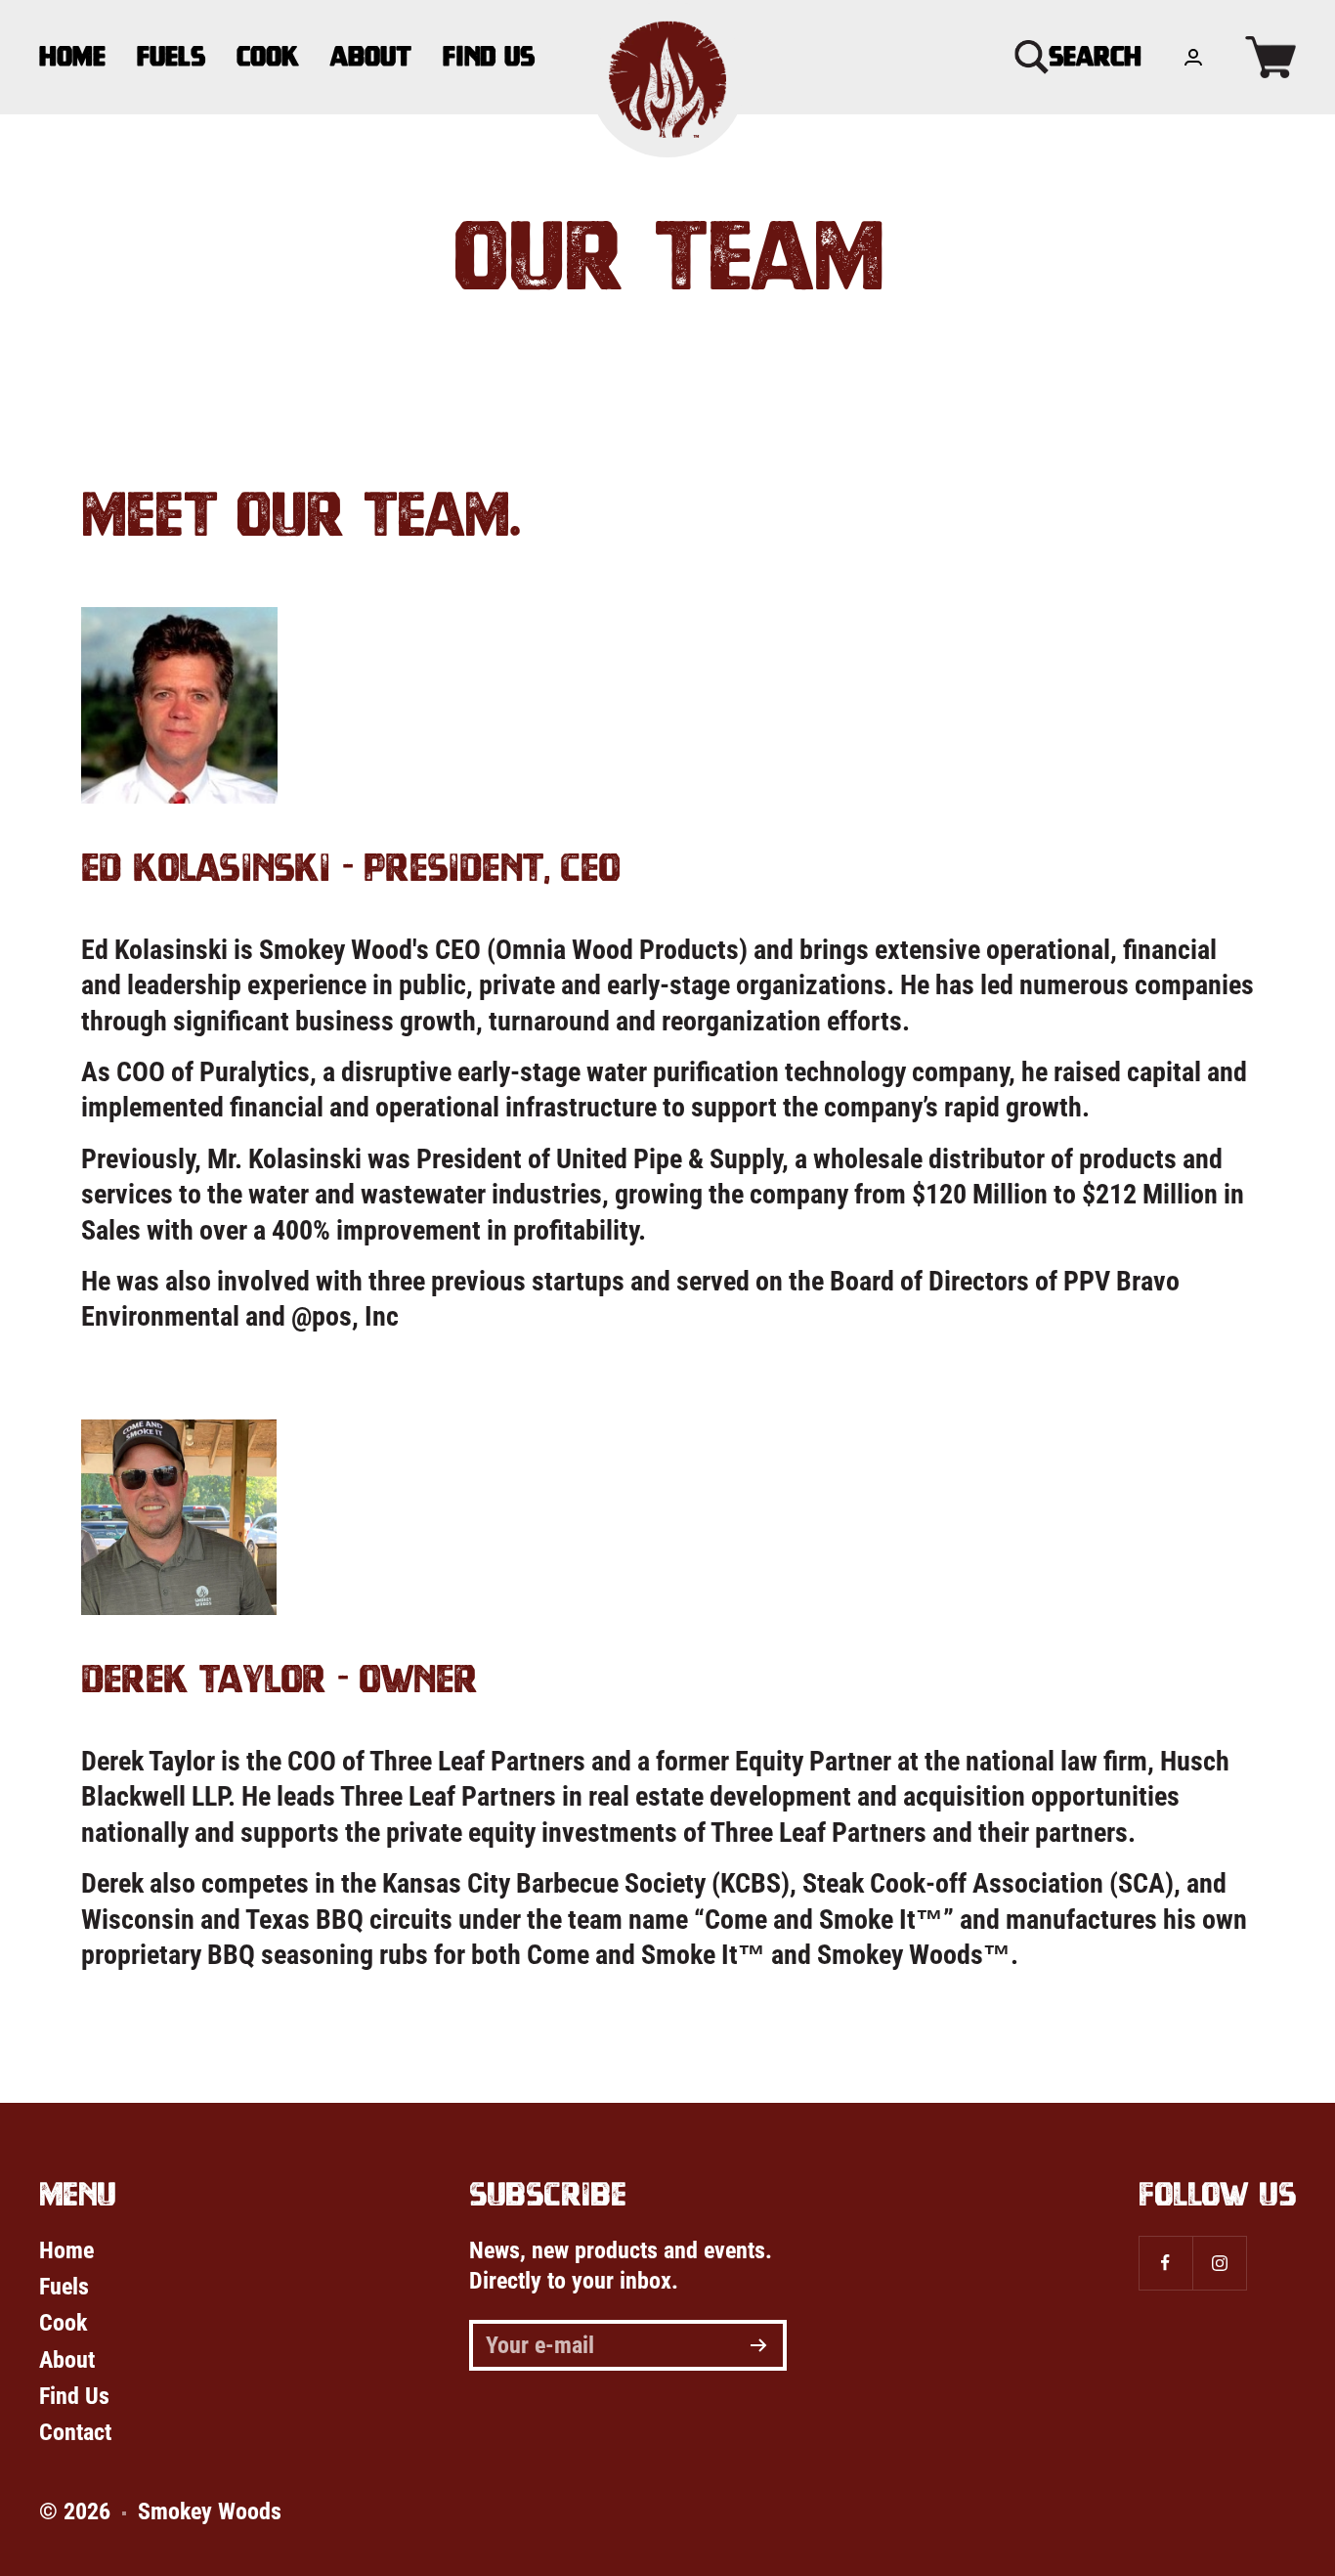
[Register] (759, 2345)
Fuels (171, 56)
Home (72, 56)
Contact (75, 2432)
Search (1095, 56)
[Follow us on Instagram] (1219, 2263)
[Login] (1193, 57)
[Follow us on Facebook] (1165, 2263)
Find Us (489, 56)
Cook (268, 56)
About (371, 56)
